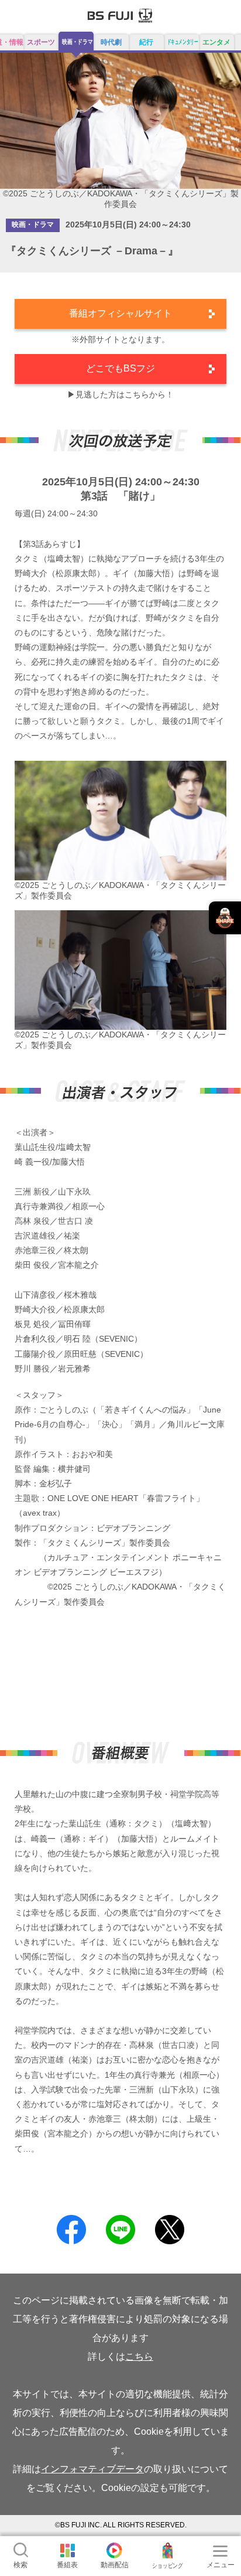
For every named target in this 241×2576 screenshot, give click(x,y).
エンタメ (216, 42)
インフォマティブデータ (92, 2469)
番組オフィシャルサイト (120, 313)
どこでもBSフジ (120, 368)
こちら (139, 2356)
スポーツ (41, 42)
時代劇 (111, 42)
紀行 (146, 42)
